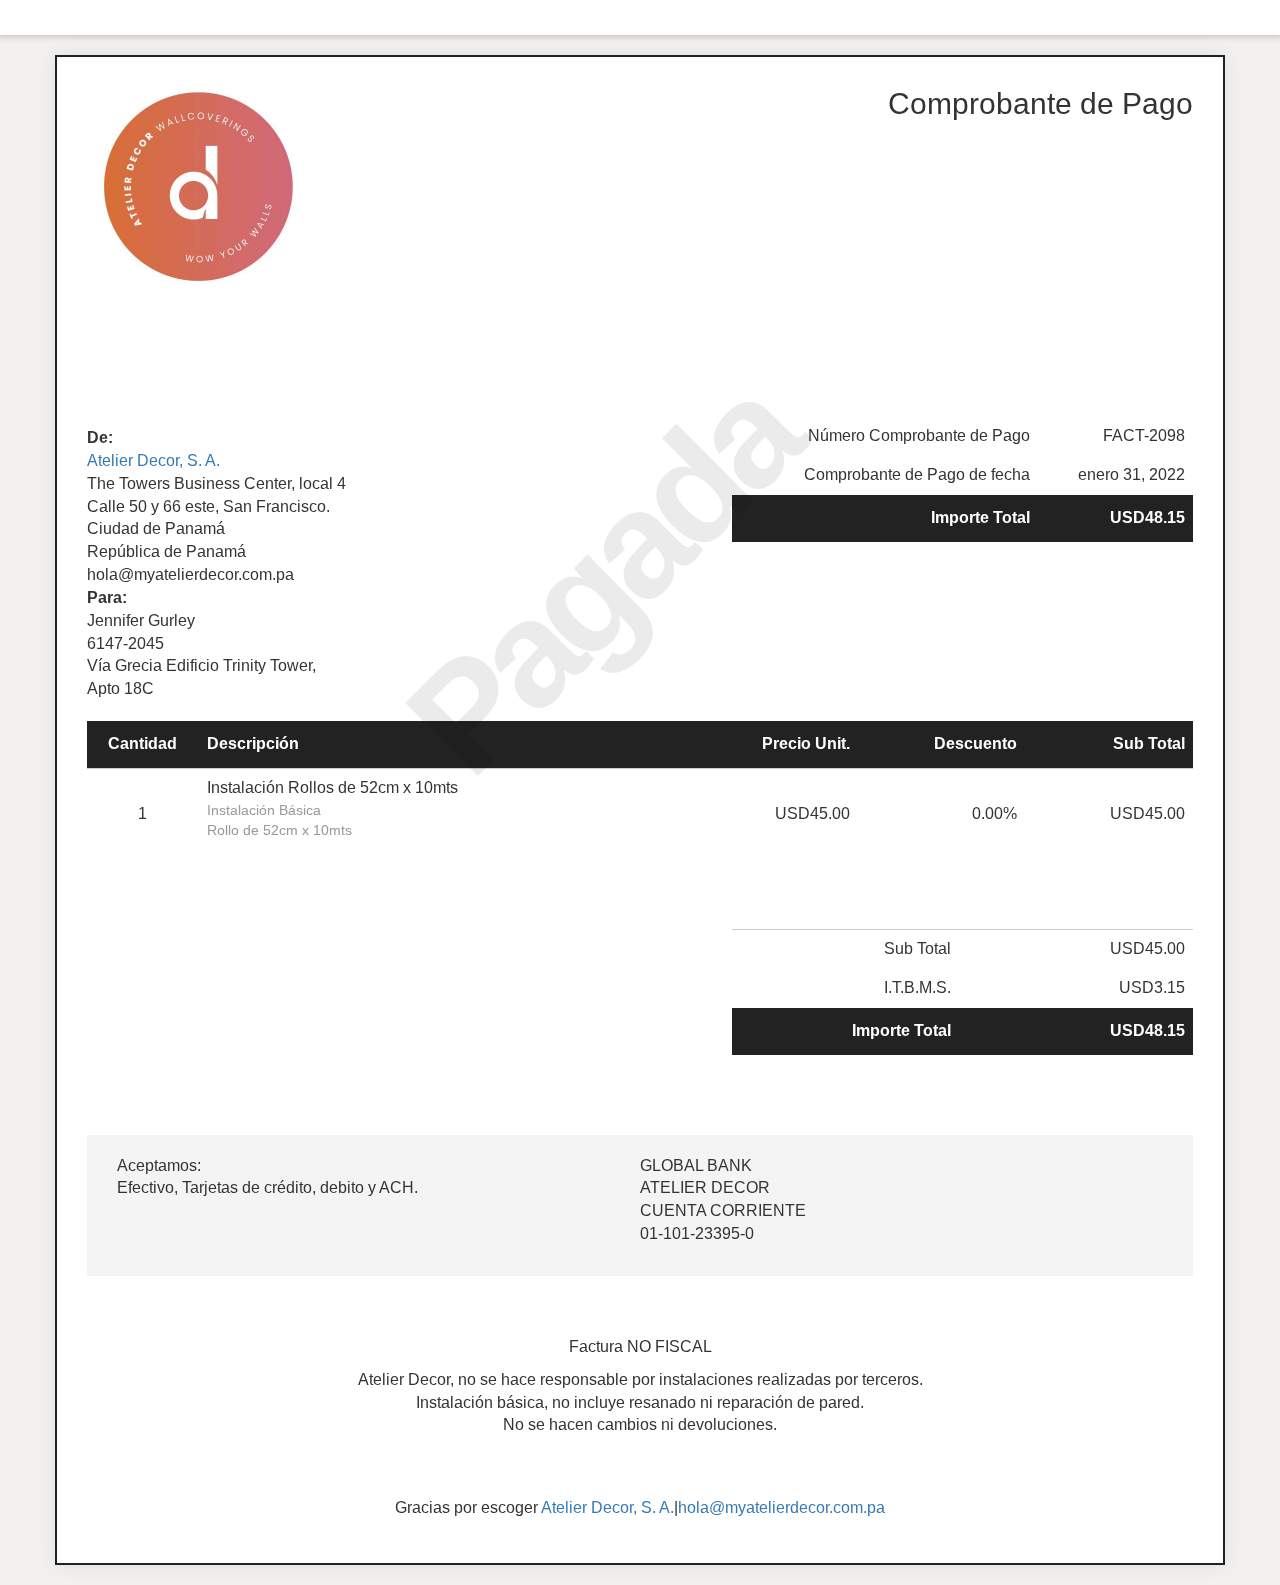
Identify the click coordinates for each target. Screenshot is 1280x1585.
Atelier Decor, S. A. (153, 460)
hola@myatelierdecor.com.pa (781, 1507)
